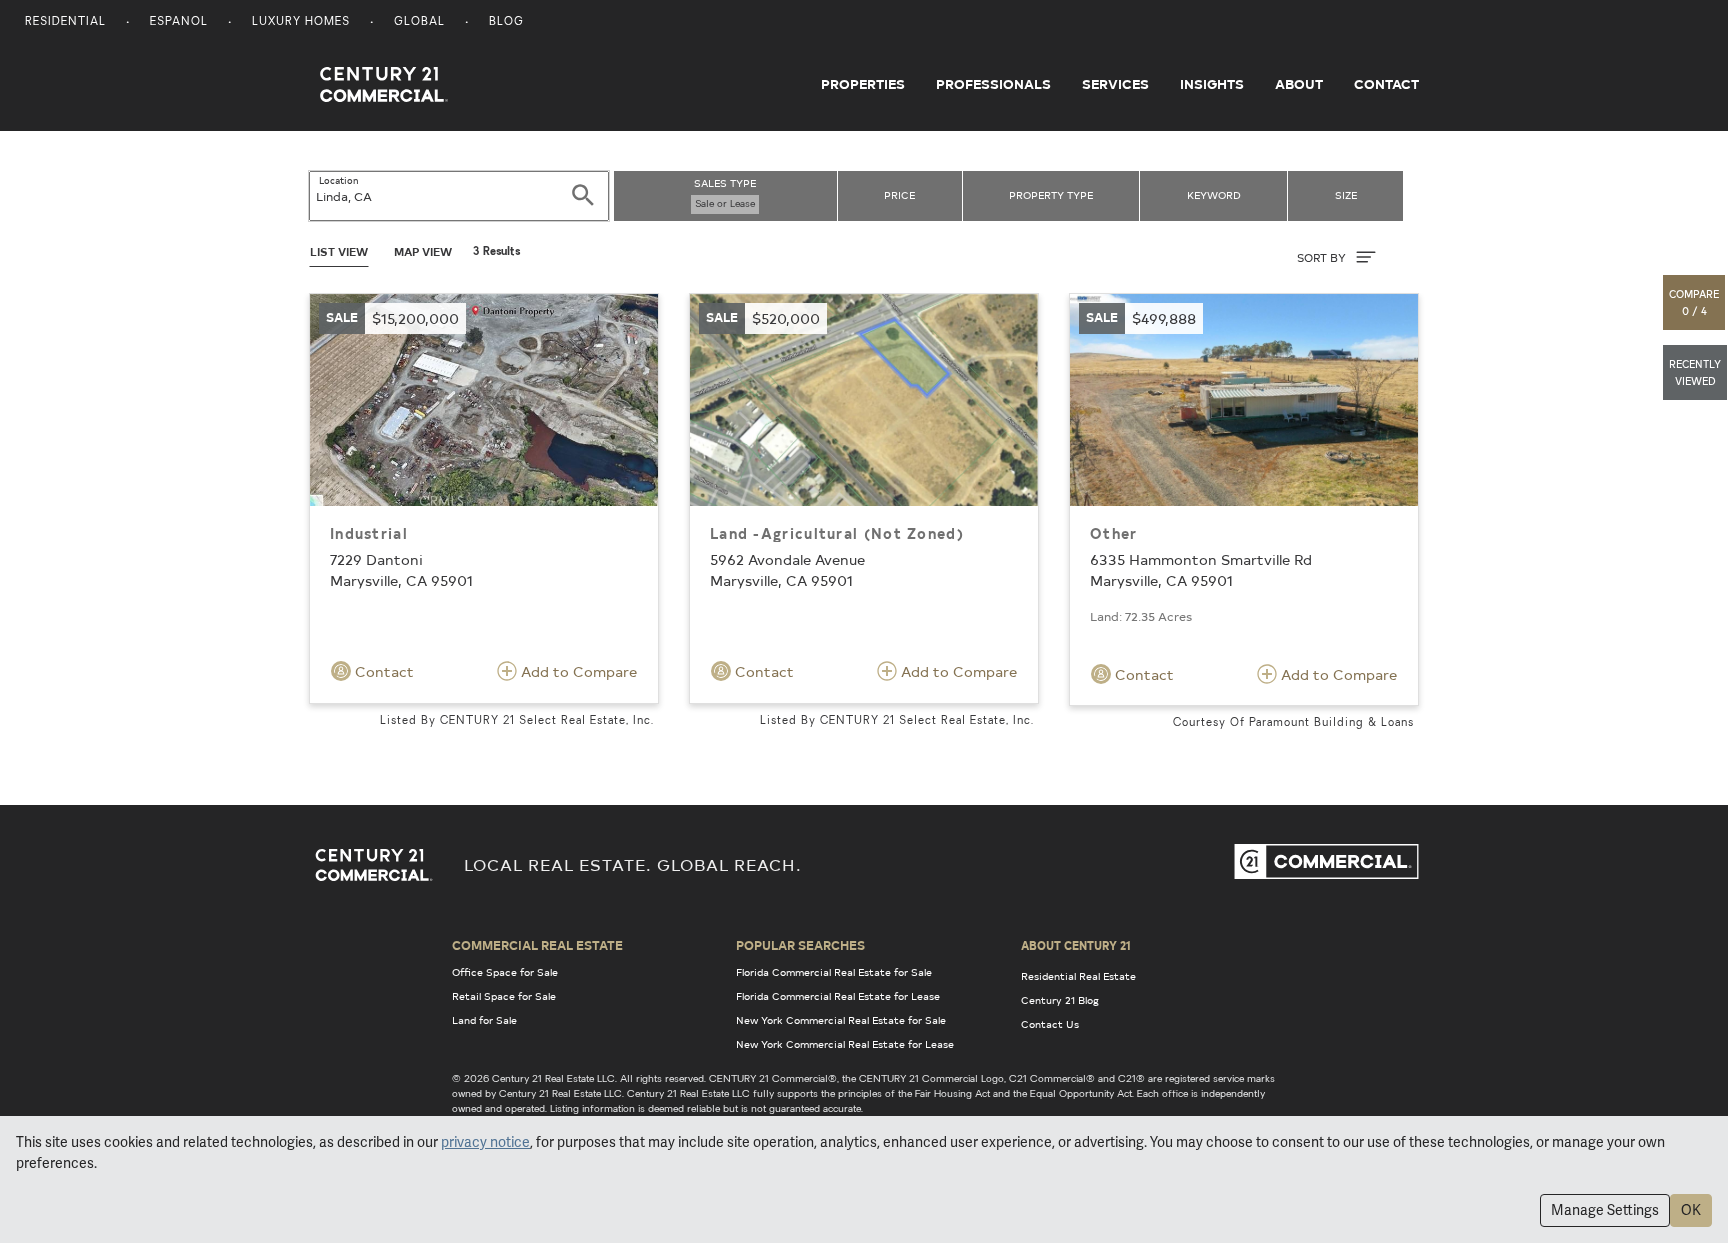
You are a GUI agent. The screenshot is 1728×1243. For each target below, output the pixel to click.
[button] (1695, 302)
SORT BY (1323, 257)
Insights (1212, 84)
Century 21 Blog (1060, 1000)
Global (419, 22)
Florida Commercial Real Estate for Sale (834, 972)
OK (1691, 1210)
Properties (863, 84)
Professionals (993, 84)
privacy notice (485, 1142)
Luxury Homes (301, 22)
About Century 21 (1076, 945)
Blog (506, 22)
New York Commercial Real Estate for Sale (841, 1020)
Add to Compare (577, 671)
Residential (65, 22)
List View (339, 251)
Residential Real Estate (1078, 976)
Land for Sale (484, 1020)
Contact (1386, 84)
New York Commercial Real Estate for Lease (845, 1044)
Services (1115, 84)
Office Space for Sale (505, 972)
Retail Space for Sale (504, 996)
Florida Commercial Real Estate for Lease (838, 996)
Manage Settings (1605, 1210)
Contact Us (1050, 1024)
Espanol (179, 22)
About (1299, 84)
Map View (423, 251)
